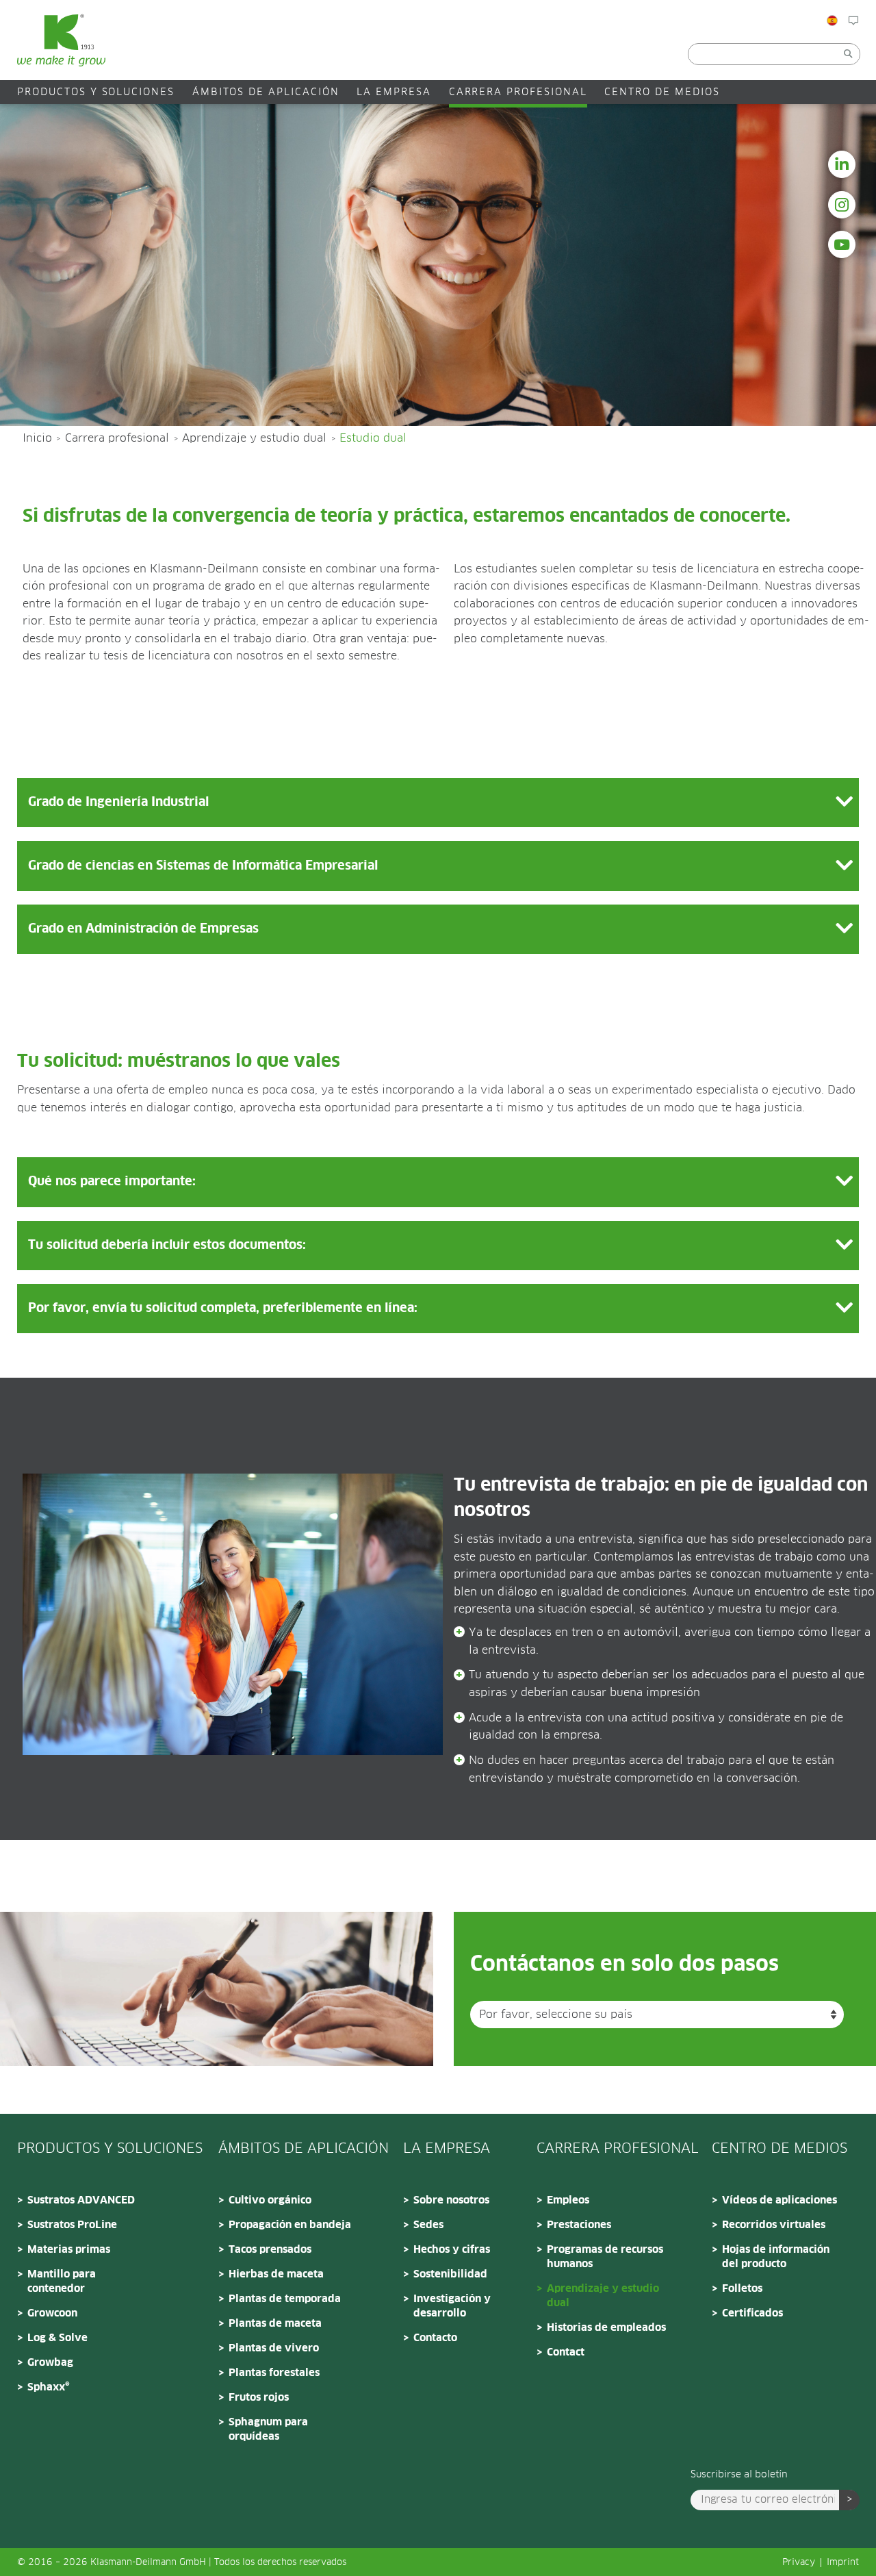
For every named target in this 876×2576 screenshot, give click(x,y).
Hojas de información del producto (776, 2257)
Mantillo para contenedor (62, 2282)
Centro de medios (662, 92)
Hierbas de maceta (276, 2274)
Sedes (428, 2225)
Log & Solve (57, 2338)
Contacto (435, 2338)
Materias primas (69, 2250)
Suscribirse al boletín (739, 2475)
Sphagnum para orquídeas (268, 2429)
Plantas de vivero (274, 2348)
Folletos (742, 2289)
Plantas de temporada (285, 2299)
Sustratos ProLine (72, 2225)
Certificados (752, 2313)
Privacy (799, 2563)
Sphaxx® (49, 2387)
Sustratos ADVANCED (81, 2200)
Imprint (843, 2563)
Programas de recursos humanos (605, 2257)
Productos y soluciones (96, 92)
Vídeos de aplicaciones (780, 2200)
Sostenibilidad (450, 2274)
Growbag (50, 2363)
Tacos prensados (270, 2250)
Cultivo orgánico (270, 2200)
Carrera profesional (518, 92)
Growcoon (52, 2313)
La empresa (394, 92)
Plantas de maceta (275, 2324)
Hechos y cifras (452, 2250)
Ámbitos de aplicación (266, 92)
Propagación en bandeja (290, 2225)
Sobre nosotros (451, 2200)
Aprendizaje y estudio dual (254, 438)
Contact (566, 2352)
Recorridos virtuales (774, 2225)
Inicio (37, 438)
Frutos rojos (259, 2398)
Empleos (568, 2200)
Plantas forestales (274, 2373)
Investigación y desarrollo (452, 2306)
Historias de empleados (606, 2328)
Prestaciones (579, 2225)
